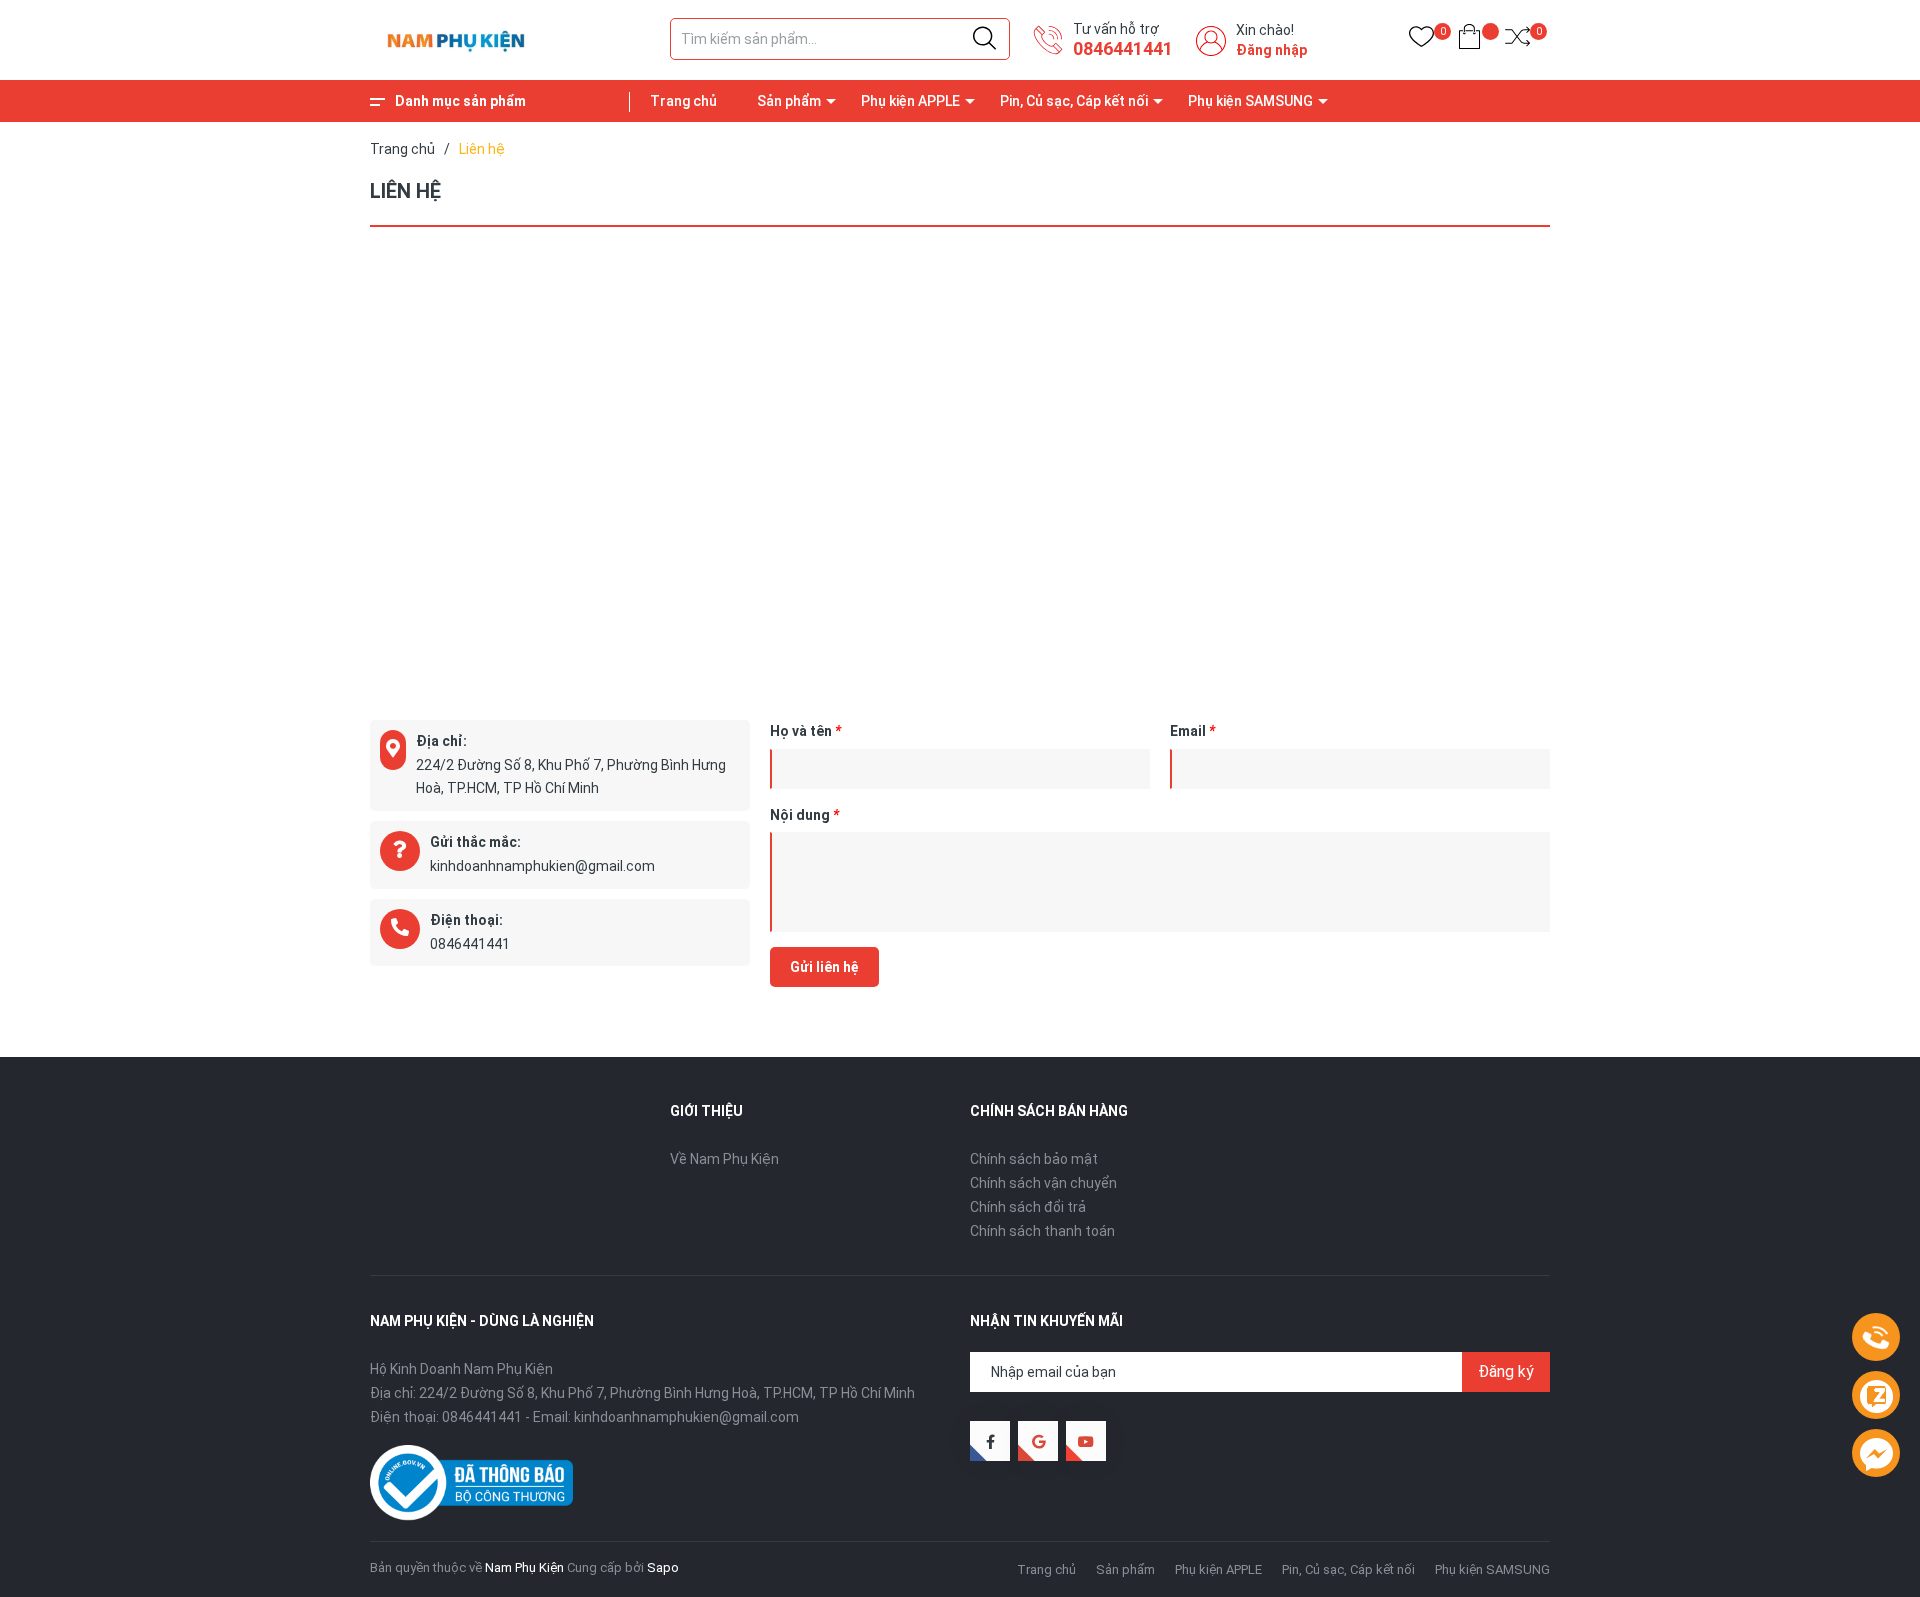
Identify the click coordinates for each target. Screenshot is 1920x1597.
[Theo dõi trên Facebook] (990, 1441)
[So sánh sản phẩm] (1517, 40)
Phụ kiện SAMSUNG (1250, 101)
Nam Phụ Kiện (524, 1567)
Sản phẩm (789, 101)
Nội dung (804, 815)
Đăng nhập (1271, 50)
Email (1192, 731)
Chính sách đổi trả (1028, 1207)
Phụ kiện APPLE (910, 101)
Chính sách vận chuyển (1043, 1183)
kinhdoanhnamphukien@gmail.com (542, 866)
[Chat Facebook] (1876, 1454)
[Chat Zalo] (1876, 1396)
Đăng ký (1506, 1371)
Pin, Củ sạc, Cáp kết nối (1074, 101)
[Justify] (984, 39)
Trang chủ (683, 101)
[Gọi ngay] (1876, 1338)
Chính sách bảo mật (1034, 1159)
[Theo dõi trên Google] (1038, 1441)
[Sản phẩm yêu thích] (1421, 40)
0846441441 (1123, 48)
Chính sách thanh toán (1042, 1231)
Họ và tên (805, 731)
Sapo (663, 1567)
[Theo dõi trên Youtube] (1086, 1441)
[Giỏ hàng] (1469, 40)
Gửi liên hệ (824, 967)
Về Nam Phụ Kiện (724, 1159)
